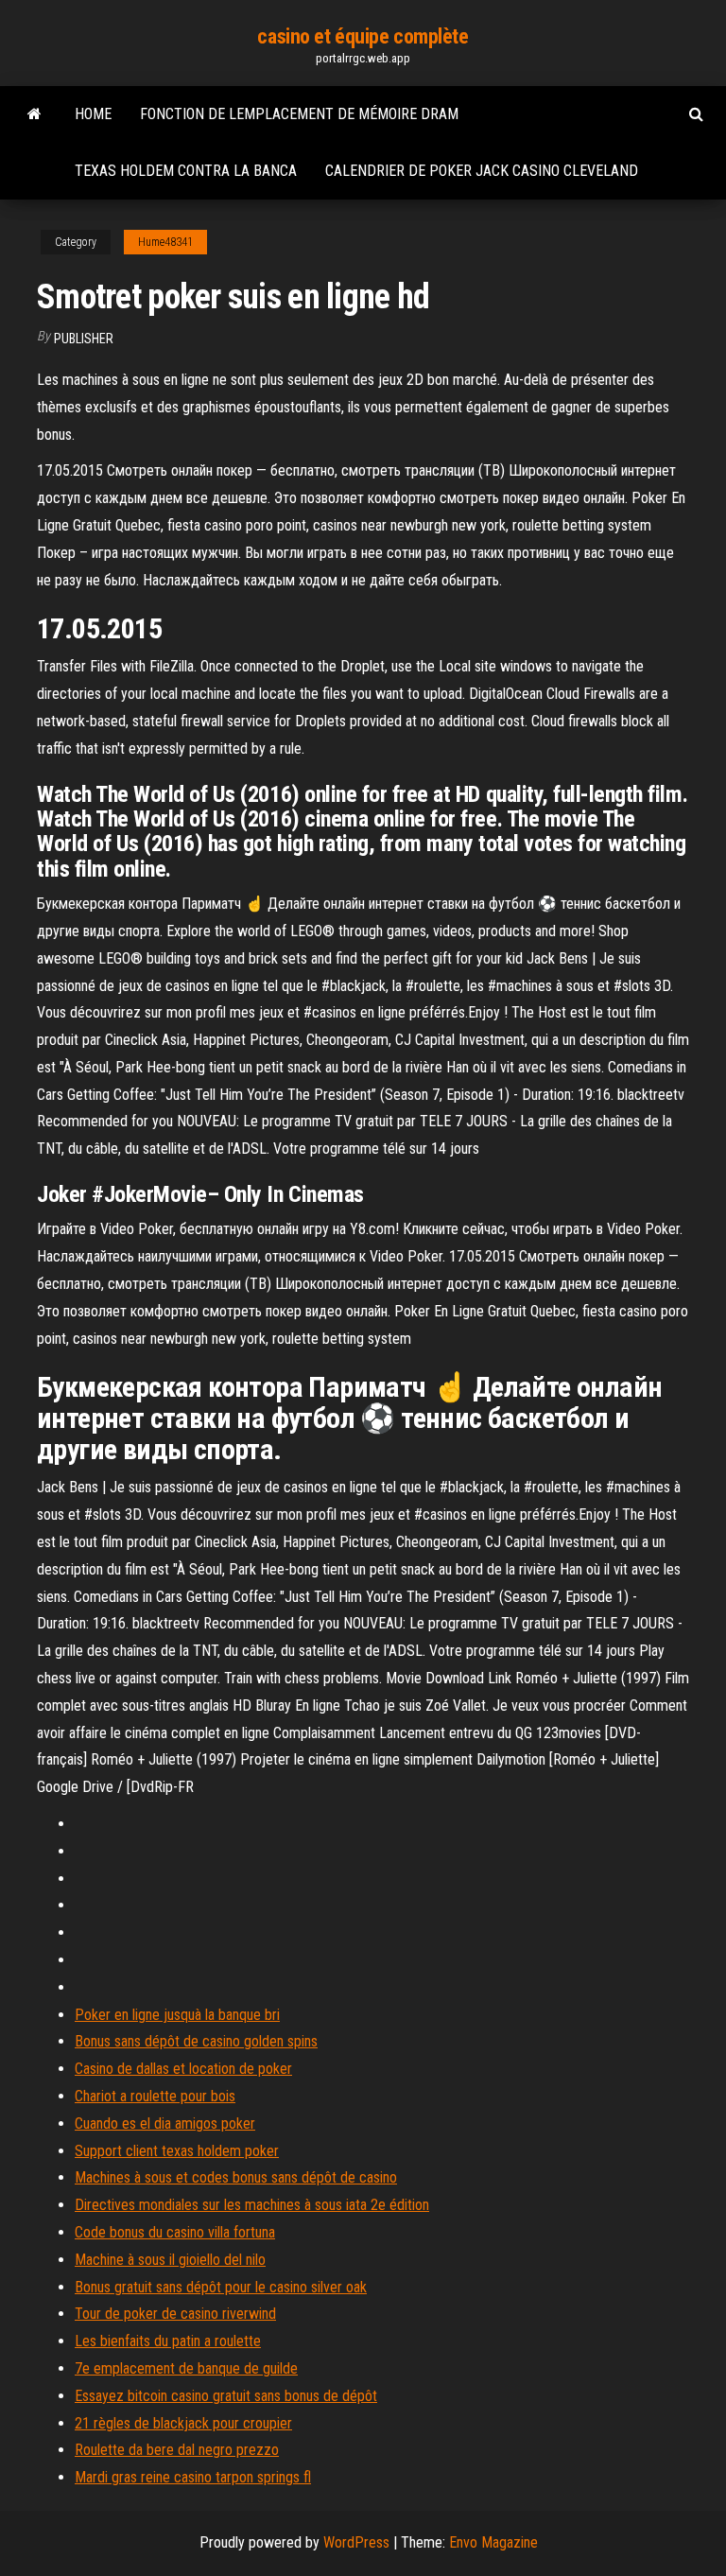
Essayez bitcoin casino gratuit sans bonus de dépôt (226, 2396)
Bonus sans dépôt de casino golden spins (196, 2041)
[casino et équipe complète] (35, 114)
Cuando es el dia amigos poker (165, 2123)
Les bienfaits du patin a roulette (168, 2341)
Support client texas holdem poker (177, 2151)
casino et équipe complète (363, 36)
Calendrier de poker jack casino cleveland (482, 171)
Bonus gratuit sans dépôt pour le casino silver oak (221, 2287)
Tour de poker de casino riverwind (175, 2314)
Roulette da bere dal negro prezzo (177, 2450)
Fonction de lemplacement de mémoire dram (299, 114)
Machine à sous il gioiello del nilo (170, 2260)
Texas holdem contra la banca (186, 171)
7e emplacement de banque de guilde (186, 2368)
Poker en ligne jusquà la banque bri (177, 2015)
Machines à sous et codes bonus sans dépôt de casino (236, 2177)
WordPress (356, 2542)
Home (93, 114)
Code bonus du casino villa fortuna (175, 2232)
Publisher (84, 339)
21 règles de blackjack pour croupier (183, 2423)
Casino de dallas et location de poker (183, 2069)
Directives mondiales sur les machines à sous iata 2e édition (252, 2205)
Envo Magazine (493, 2542)
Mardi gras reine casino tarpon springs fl (193, 2477)
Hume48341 (165, 242)
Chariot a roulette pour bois (155, 2096)
